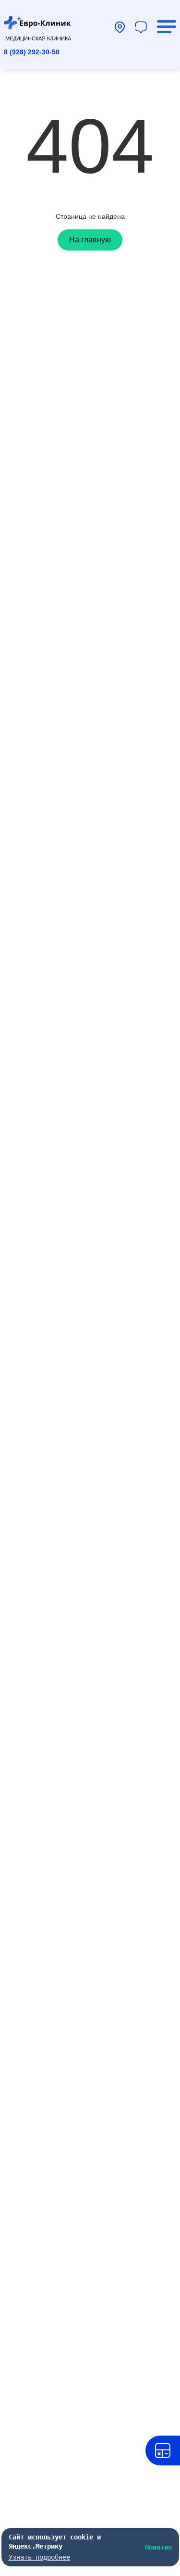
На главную (90, 240)
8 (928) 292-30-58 (32, 52)
